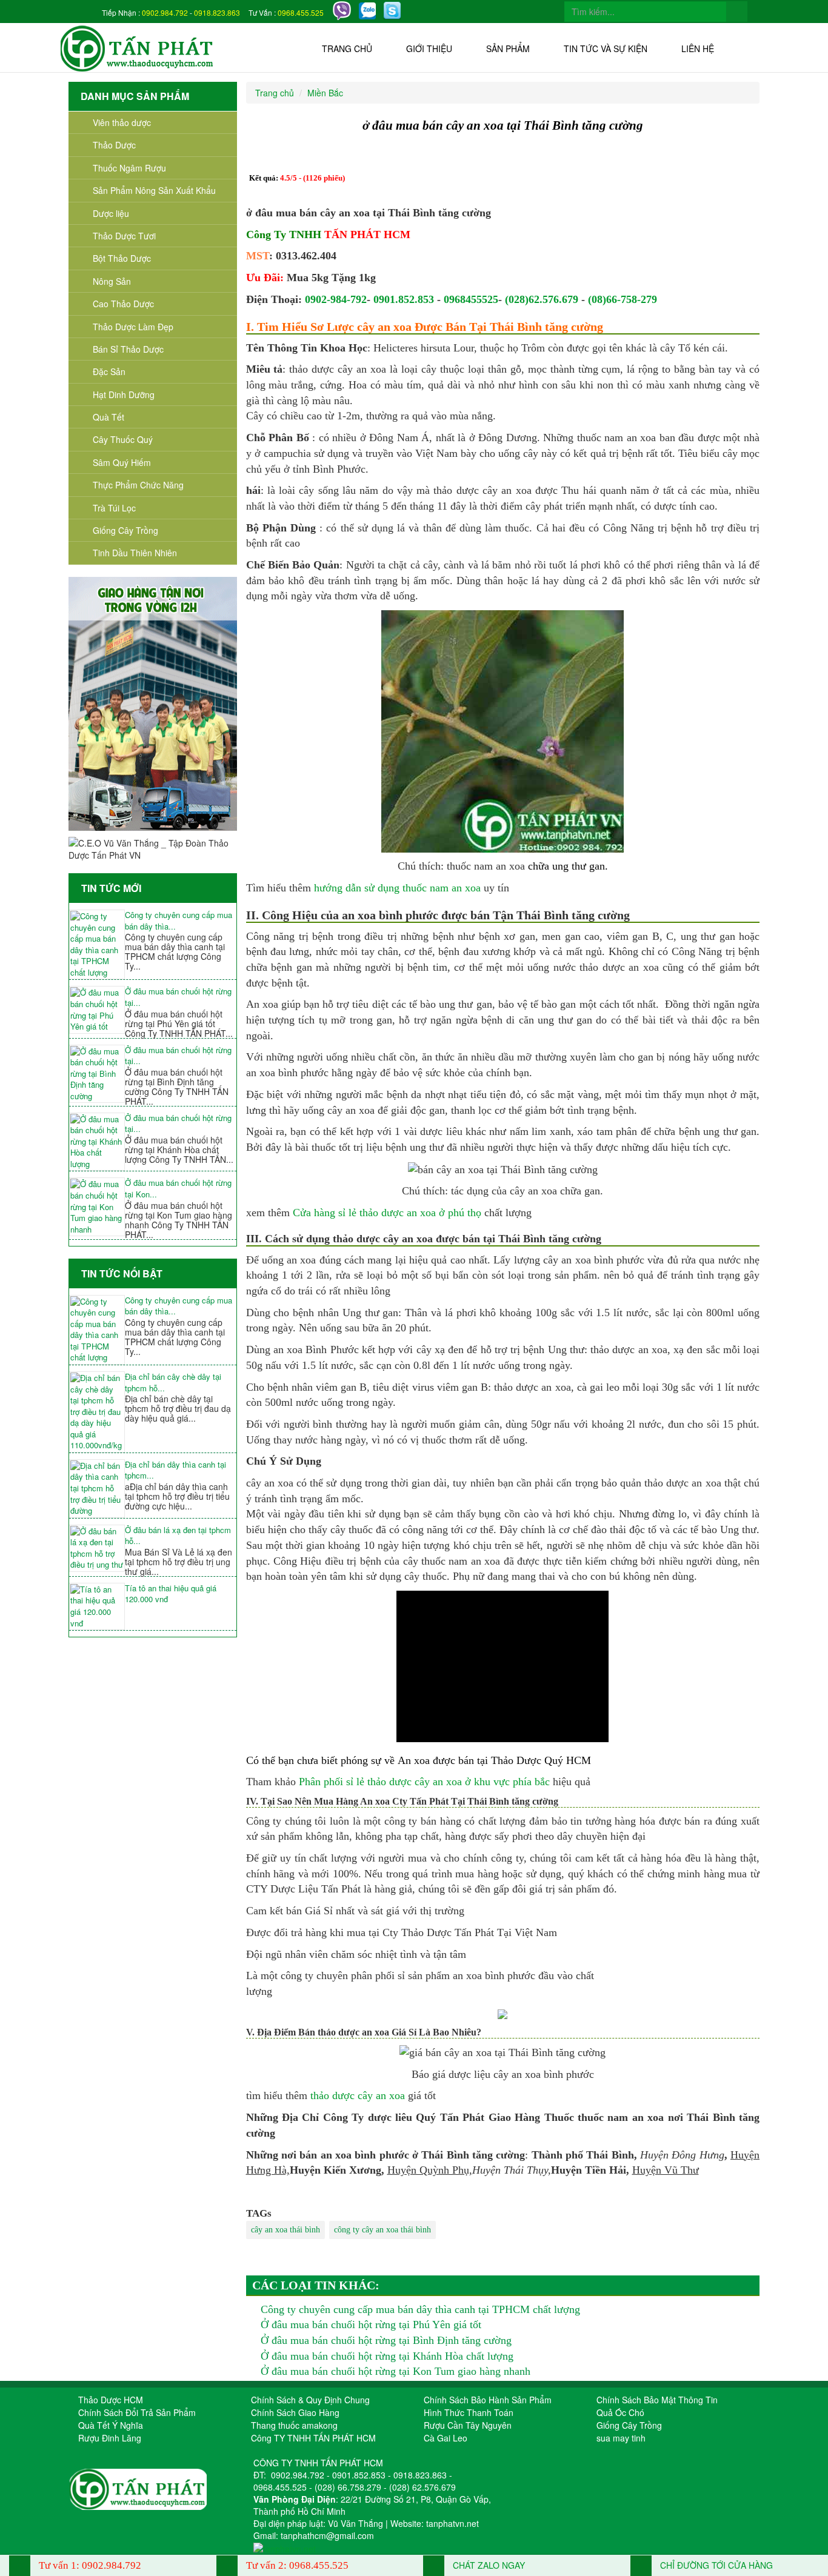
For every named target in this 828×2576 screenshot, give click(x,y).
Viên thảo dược (122, 122)
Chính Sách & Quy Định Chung (310, 2400)
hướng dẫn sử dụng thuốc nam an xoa (397, 888)
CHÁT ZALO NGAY (488, 2565)
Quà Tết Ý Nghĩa (111, 2425)
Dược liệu (111, 213)
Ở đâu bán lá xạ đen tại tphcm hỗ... (178, 1536)
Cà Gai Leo (446, 2438)
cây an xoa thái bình (285, 2230)
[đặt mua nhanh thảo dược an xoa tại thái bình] (502, 2013)
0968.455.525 (301, 12)
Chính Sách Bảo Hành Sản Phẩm (488, 2400)
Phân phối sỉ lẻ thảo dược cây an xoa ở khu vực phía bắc (424, 1782)
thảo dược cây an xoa (358, 2095)
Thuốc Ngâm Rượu (129, 168)
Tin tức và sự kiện (606, 48)
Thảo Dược (114, 145)
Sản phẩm (508, 48)
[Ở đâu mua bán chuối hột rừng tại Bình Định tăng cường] (97, 1074)
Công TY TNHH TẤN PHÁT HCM (313, 2438)
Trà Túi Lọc (114, 508)
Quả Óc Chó (620, 2412)
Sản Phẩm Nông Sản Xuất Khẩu (154, 190)
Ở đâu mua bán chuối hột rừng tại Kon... (178, 1189)
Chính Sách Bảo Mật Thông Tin (657, 2400)
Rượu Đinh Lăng (110, 2438)
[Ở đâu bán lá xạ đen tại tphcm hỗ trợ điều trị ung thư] (97, 1548)
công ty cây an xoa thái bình (382, 2230)
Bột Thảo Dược (122, 258)
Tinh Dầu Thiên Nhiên (135, 553)
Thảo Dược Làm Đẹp (133, 327)
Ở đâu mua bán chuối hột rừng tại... (178, 997)
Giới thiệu (429, 48)
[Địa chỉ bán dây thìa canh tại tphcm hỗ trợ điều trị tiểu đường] (97, 1489)
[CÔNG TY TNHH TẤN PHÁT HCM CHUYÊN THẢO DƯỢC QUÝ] (137, 47)
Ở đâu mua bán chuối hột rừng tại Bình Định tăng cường (386, 2340)
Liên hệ (698, 48)
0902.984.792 (165, 12)
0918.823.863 (217, 12)
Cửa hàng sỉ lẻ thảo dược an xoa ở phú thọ (387, 1213)
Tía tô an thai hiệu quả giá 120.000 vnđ (171, 1594)
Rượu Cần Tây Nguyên (468, 2425)
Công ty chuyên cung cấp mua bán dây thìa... (179, 921)
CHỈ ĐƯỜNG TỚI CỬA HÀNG (715, 2565)
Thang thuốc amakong (294, 2425)
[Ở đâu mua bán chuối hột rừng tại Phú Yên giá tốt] (97, 1010)
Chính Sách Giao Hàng (295, 2412)
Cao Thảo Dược (123, 304)
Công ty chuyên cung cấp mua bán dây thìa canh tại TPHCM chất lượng (420, 2309)
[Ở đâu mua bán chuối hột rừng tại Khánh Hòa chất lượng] (97, 1142)
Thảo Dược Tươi (124, 236)
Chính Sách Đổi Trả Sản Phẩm (137, 2412)
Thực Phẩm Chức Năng (138, 485)
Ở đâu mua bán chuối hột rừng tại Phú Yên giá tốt (371, 2325)
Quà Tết (109, 417)
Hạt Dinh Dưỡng (124, 394)
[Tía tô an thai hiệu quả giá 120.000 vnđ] (97, 1606)
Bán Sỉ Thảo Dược (128, 349)
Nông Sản (112, 281)
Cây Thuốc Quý (123, 439)
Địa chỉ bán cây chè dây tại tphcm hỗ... (173, 1383)
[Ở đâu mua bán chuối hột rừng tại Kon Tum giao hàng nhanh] (97, 1207)
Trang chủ (347, 48)
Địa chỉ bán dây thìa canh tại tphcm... (175, 1470)
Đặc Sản (109, 371)
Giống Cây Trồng (125, 530)
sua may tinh (621, 2438)
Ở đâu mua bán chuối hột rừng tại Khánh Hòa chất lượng (387, 2356)
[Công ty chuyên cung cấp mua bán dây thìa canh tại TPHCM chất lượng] (97, 944)
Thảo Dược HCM (111, 2400)
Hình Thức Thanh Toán (469, 2412)
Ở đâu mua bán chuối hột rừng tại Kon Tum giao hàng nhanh (396, 2371)
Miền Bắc (325, 93)
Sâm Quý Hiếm (122, 462)
